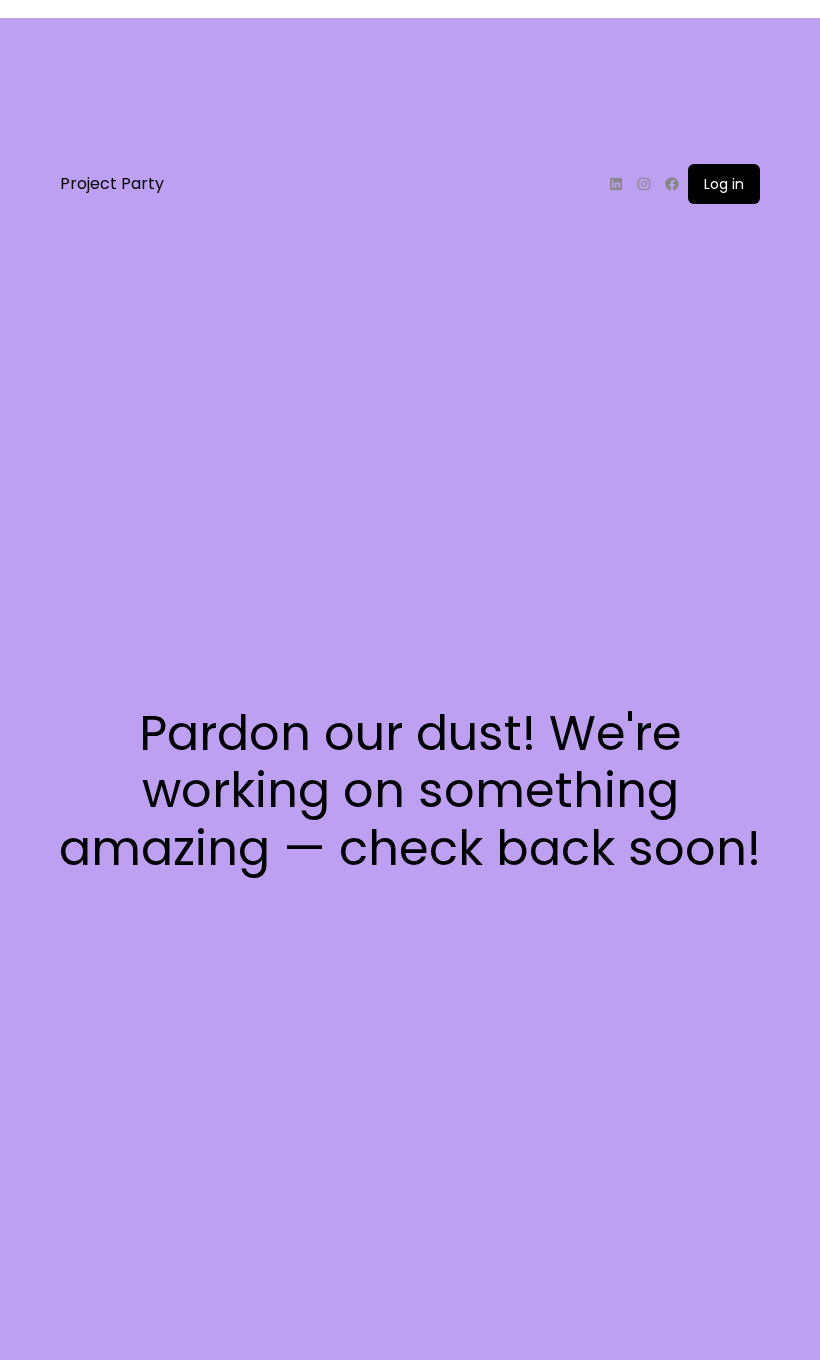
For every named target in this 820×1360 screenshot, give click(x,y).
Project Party (112, 183)
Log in (724, 184)
